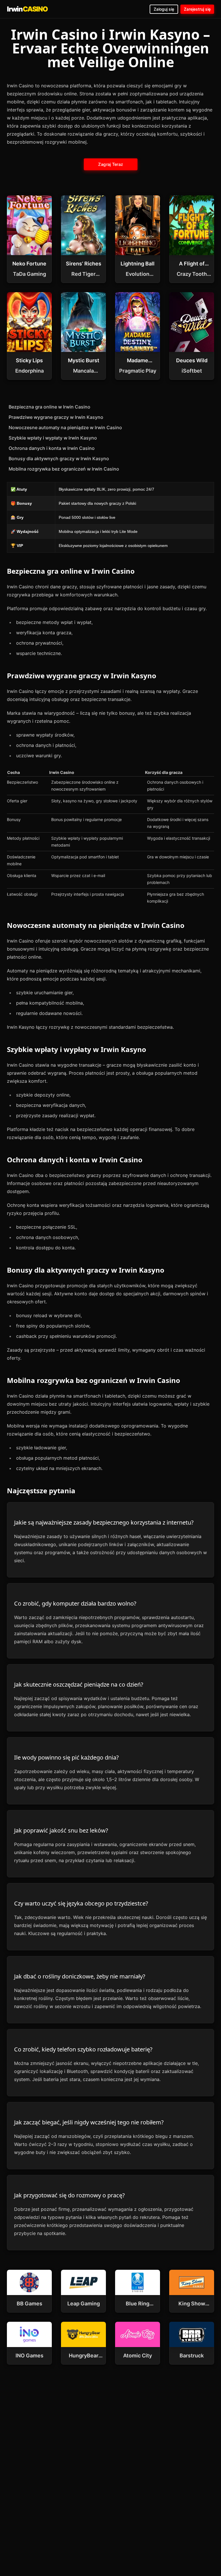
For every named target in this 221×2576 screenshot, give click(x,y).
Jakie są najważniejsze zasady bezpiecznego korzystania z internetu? (104, 1522)
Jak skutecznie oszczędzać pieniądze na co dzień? (79, 1684)
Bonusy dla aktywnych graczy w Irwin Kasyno (59, 458)
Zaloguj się (164, 9)
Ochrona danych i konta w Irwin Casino (52, 448)
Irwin (27, 9)
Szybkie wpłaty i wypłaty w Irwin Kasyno (53, 438)
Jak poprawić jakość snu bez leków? (61, 1830)
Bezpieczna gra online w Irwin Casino (49, 407)
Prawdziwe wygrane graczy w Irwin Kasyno (56, 417)
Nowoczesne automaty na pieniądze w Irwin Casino (65, 427)
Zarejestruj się (197, 9)
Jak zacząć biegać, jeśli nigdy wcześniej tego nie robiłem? (89, 2122)
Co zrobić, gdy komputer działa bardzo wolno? (75, 1603)
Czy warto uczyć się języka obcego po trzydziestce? (81, 1903)
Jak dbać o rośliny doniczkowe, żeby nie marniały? (80, 1976)
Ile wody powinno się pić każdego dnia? (66, 1757)
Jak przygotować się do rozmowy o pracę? (69, 2195)
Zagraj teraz (110, 164)
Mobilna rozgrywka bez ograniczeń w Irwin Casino (64, 469)
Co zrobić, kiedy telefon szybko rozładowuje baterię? (83, 2049)
